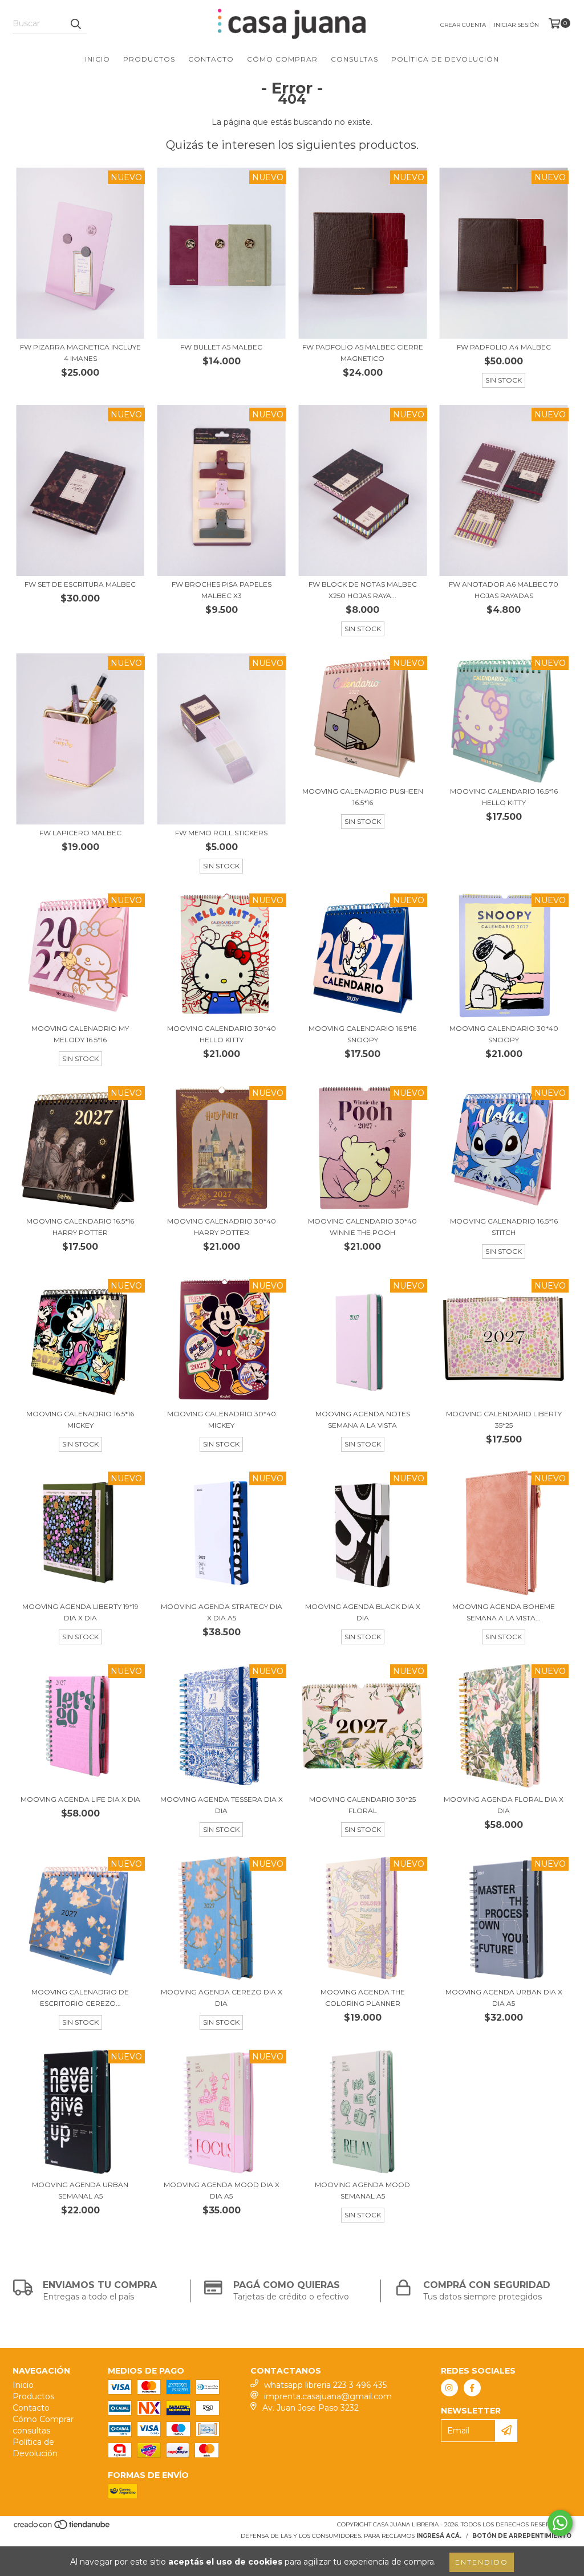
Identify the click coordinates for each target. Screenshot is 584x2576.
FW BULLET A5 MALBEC (221, 347)
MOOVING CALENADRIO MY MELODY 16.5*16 (80, 1034)
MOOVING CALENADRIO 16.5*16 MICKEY (80, 1419)
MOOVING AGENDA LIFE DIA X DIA (80, 1799)
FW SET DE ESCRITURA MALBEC (80, 584)
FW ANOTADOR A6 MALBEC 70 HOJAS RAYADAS (504, 590)
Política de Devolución (445, 59)
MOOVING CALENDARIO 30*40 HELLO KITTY (222, 1034)
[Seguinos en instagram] (449, 2388)
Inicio (98, 59)
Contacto (211, 59)
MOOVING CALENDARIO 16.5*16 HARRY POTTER (80, 1227)
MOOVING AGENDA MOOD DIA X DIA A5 (222, 2190)
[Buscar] (75, 24)
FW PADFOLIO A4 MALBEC (504, 347)
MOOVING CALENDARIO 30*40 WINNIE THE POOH (362, 1227)
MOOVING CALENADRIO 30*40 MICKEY (222, 1419)
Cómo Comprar (282, 59)
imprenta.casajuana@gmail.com (328, 2396)
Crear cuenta (463, 25)
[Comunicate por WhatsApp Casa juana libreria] (560, 2523)
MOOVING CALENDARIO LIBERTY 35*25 (504, 1419)
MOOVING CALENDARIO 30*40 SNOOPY (504, 1034)
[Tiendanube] (62, 2528)
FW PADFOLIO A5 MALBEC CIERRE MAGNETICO (363, 353)
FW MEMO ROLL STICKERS (221, 833)
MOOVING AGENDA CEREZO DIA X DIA (222, 1998)
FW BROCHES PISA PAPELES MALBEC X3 (222, 590)
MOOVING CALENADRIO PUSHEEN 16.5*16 (363, 797)
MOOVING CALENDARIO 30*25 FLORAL (362, 1805)
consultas (354, 59)
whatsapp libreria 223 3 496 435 (325, 2385)
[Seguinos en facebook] (472, 2388)
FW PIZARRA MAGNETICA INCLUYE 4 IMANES (80, 353)
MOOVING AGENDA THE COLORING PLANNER (363, 1998)
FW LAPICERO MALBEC (80, 833)
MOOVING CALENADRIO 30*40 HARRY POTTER (222, 1227)
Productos (149, 59)
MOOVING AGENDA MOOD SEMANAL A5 (362, 2190)
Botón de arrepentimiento (522, 2536)
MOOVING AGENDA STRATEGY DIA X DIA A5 (222, 1612)
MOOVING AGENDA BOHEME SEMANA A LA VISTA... (504, 1612)
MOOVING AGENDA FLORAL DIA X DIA (504, 1805)
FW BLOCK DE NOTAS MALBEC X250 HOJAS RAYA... (363, 590)
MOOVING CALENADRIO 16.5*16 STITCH (504, 1227)
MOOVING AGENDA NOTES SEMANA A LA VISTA (363, 1419)
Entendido (482, 2562)
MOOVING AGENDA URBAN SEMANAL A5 (80, 2190)
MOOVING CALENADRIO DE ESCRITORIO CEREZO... (80, 1998)
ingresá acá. (439, 2536)
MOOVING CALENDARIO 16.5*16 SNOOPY (362, 1034)
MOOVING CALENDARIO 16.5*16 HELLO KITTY (504, 797)
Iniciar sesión (516, 25)
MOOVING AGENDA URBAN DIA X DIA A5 (504, 1998)
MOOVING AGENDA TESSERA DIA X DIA (222, 1805)
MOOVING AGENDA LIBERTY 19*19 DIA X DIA (80, 1612)
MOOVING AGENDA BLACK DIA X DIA (363, 1612)
